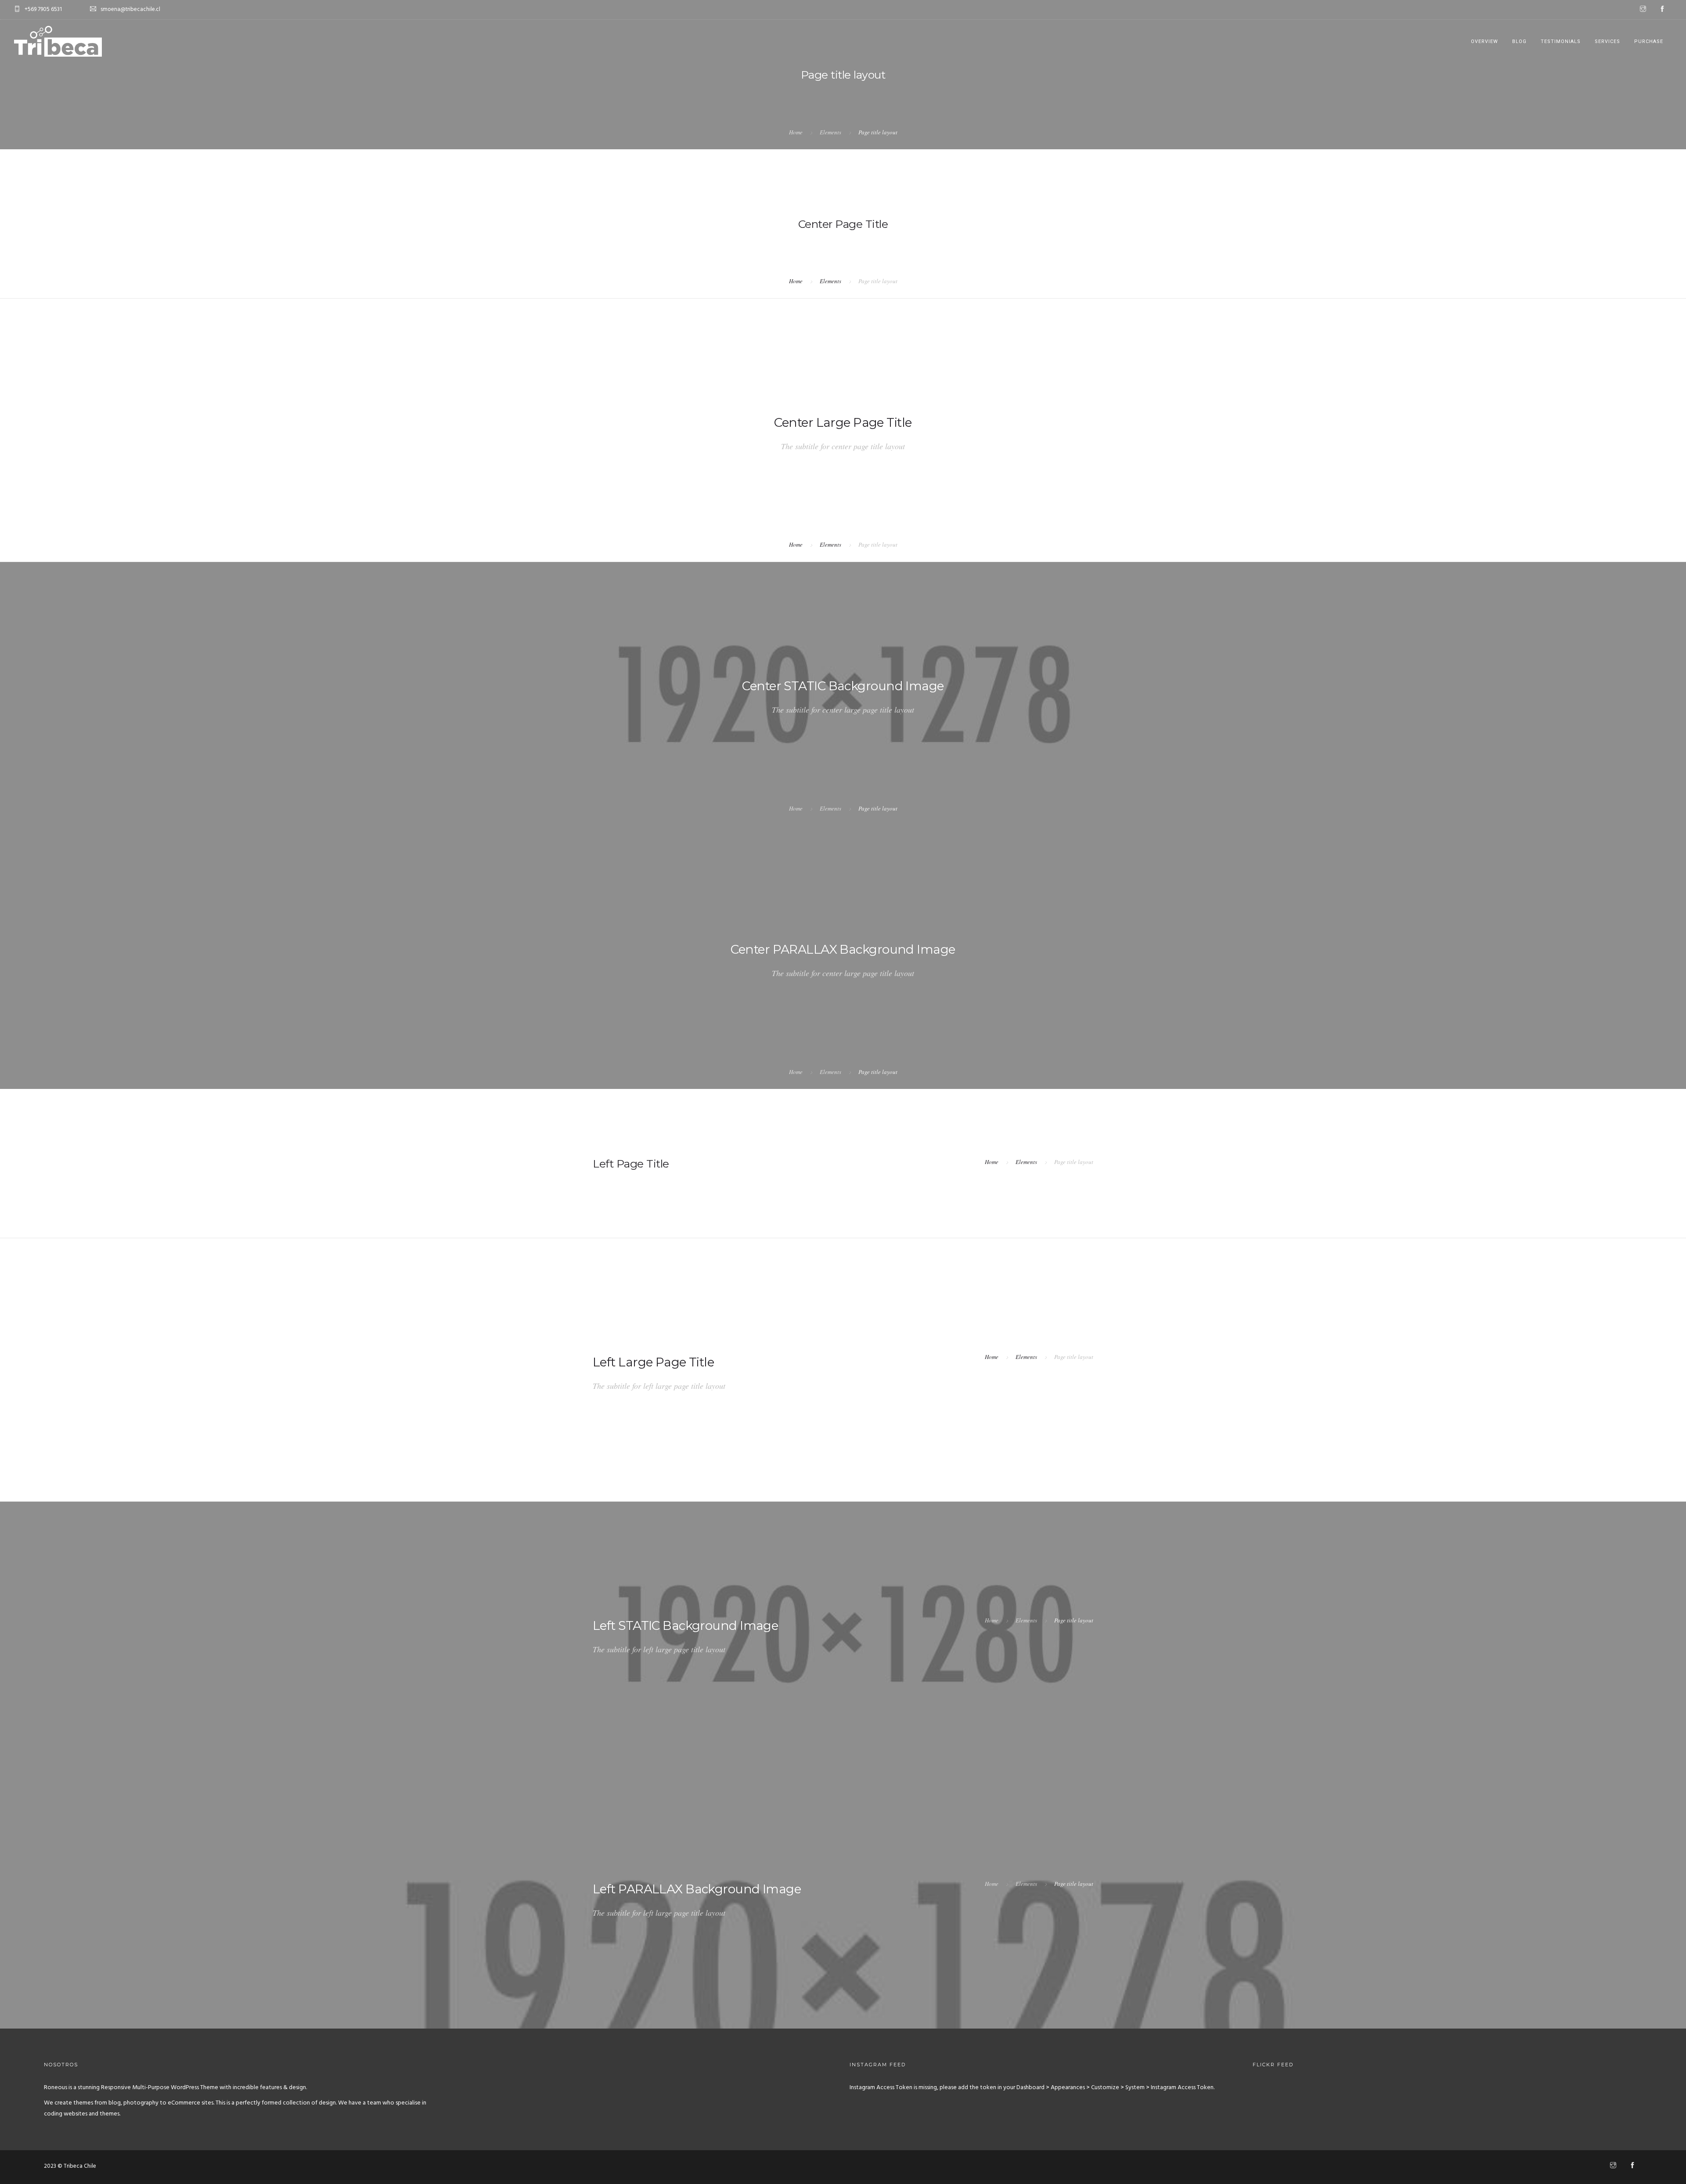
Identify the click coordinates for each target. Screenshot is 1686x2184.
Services (1607, 41)
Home (796, 132)
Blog (1519, 41)
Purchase (1649, 41)
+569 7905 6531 (43, 9)
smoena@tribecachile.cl (130, 9)
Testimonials (1561, 41)
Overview (1484, 41)
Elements (830, 132)
